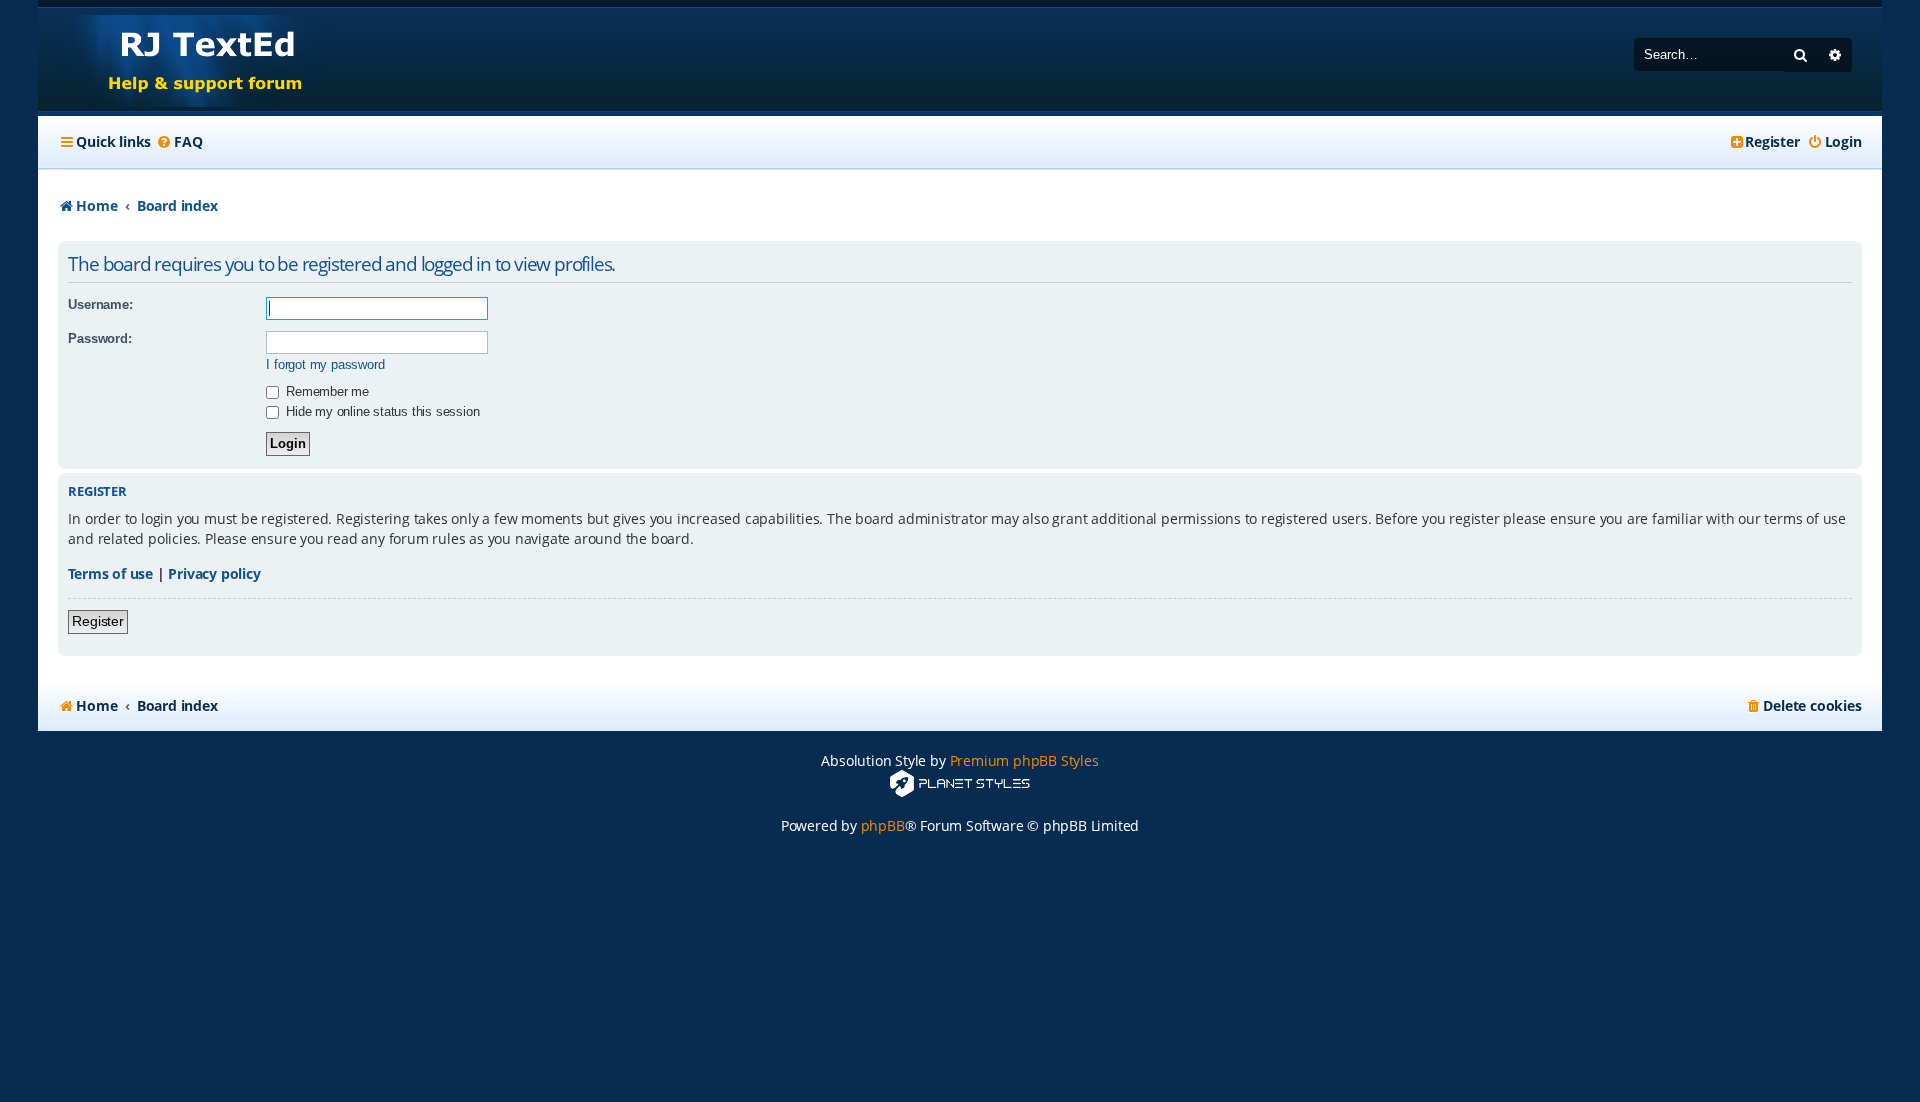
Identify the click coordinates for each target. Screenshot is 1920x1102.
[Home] (186, 59)
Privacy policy (214, 573)
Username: (100, 304)
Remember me (325, 391)
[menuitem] (179, 142)
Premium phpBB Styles (1024, 760)
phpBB (883, 825)
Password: (99, 338)
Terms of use (110, 573)
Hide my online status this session (380, 411)
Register (97, 621)
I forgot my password (325, 364)
